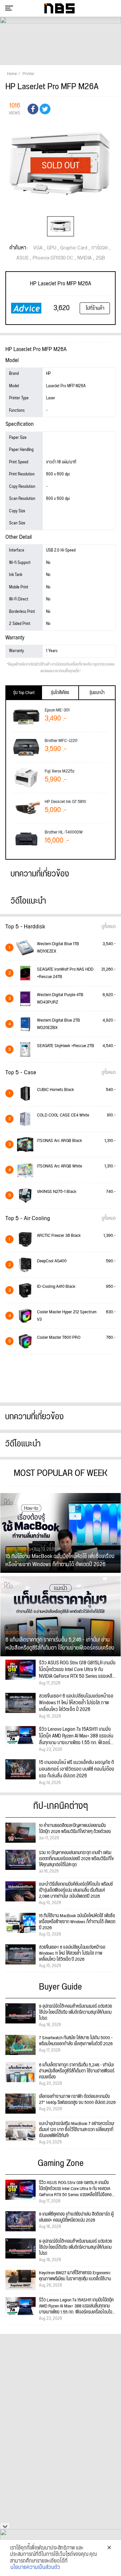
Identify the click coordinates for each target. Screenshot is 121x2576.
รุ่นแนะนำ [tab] (97, 693)
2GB (100, 258)
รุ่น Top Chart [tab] (24, 693)
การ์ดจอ (100, 248)
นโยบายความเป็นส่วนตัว (35, 2568)
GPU (51, 248)
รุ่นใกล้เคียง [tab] (60, 693)
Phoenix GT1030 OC (53, 258)
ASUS (23, 258)
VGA (38, 248)
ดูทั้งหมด (109, 927)
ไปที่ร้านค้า (95, 308)
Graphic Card (74, 248)
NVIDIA (85, 258)
